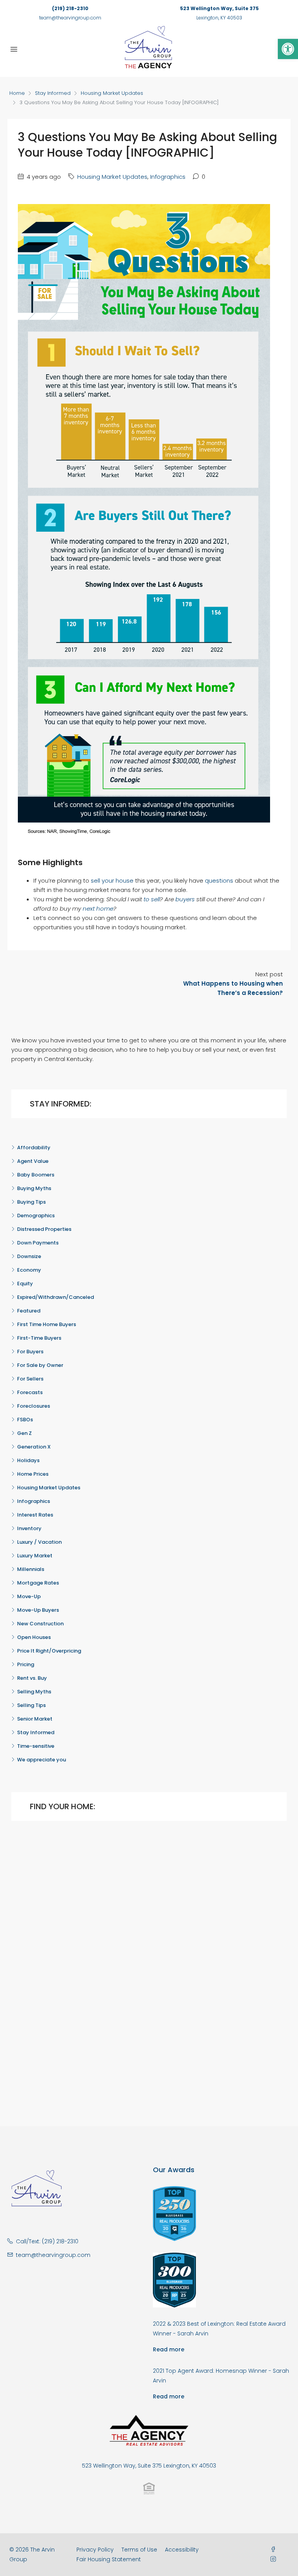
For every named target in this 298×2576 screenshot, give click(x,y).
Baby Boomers (36, 1175)
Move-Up (29, 1596)
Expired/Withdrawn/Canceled (55, 1297)
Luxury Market (35, 1556)
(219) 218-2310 (70, 8)
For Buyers (30, 1352)
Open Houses (34, 1637)
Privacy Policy (95, 2550)
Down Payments (38, 1243)
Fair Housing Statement (109, 2559)
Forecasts (30, 1392)
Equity (25, 1284)
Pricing (26, 1664)
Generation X (34, 1447)
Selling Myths (34, 1692)
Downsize (29, 1256)
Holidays (28, 1460)
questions (219, 880)
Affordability (34, 1148)
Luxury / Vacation (39, 1542)
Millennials (31, 1569)
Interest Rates (35, 1515)
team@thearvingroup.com (70, 18)
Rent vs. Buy (32, 1678)
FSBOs (25, 1420)
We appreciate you (42, 1760)
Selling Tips (31, 1705)
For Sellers (30, 1379)
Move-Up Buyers (38, 1610)
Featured (29, 1311)
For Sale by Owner (40, 1365)
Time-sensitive (36, 1746)
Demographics (36, 1216)
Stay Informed (53, 93)
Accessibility (182, 2550)
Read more (169, 2349)
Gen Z (24, 1433)
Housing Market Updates (112, 93)
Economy (29, 1270)
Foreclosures (34, 1406)
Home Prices (33, 1474)
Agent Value (33, 1161)
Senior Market (35, 1719)
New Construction (40, 1624)
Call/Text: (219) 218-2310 (47, 2241)
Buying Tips (31, 1202)
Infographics (168, 177)
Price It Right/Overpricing (49, 1651)
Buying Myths (34, 1188)
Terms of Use (139, 2550)
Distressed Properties (44, 1229)
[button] (288, 49)
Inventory (29, 1528)
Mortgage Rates (38, 1583)
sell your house (112, 880)
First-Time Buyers (39, 1338)
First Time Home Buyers (47, 1324)
